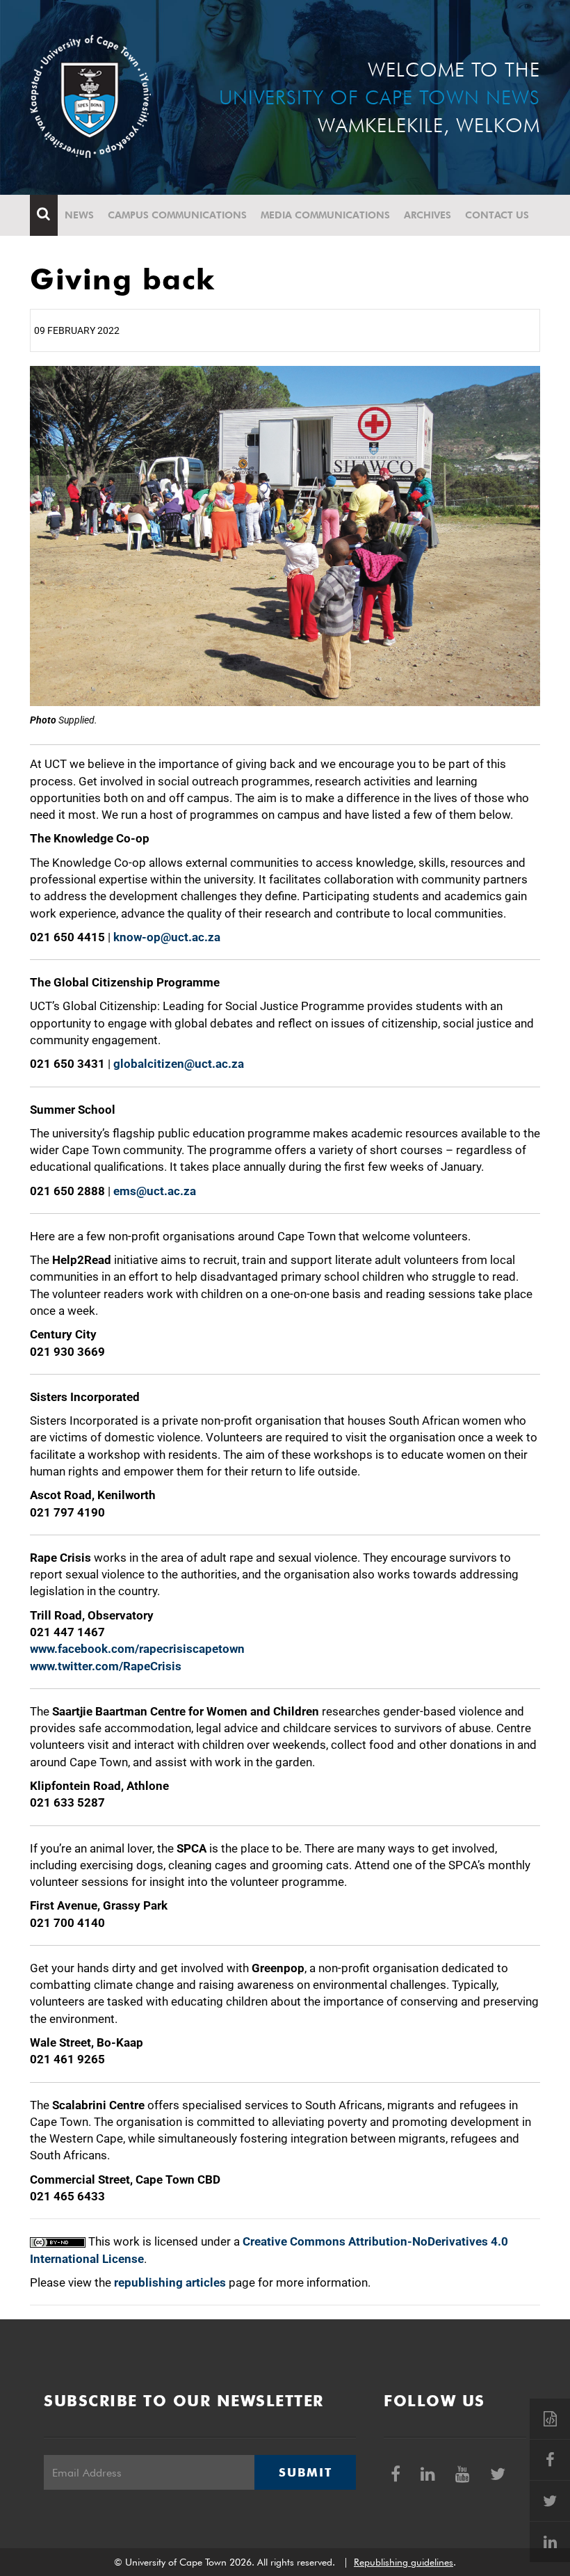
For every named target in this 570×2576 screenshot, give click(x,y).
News (79, 215)
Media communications (325, 215)
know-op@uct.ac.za (167, 937)
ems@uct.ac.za (155, 1191)
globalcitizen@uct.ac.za (179, 1064)
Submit (305, 2472)
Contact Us (497, 215)
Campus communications (177, 215)
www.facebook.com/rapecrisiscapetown (137, 1649)
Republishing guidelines (404, 2562)
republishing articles (170, 2282)
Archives (427, 215)
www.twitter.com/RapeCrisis (106, 1666)
